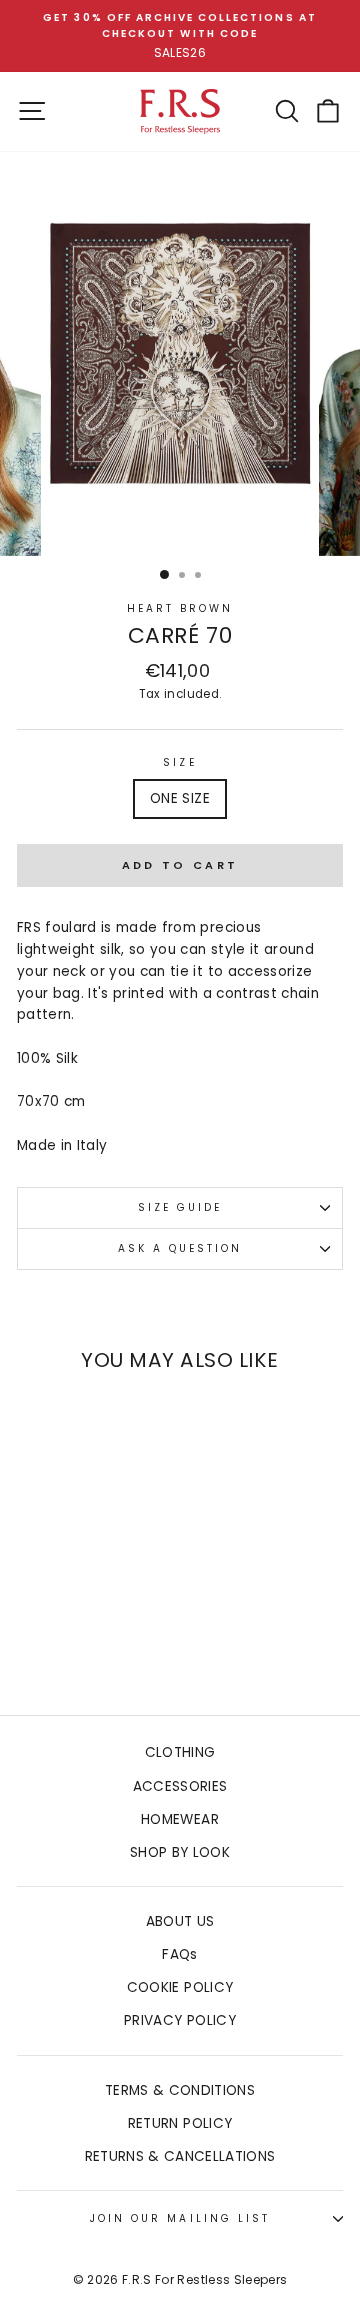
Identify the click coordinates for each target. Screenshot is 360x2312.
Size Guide (180, 1207)
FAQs (179, 1954)
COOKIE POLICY (180, 1987)
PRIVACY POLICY (180, 2020)
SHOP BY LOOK (180, 1852)
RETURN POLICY (180, 2123)
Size (179, 762)
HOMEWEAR (180, 1819)
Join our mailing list (180, 2218)
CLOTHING (180, 1752)
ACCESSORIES (180, 1786)
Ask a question (180, 1248)
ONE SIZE (180, 798)
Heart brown (180, 608)
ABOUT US (180, 1921)
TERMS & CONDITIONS (180, 2090)
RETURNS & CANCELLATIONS (180, 2156)
